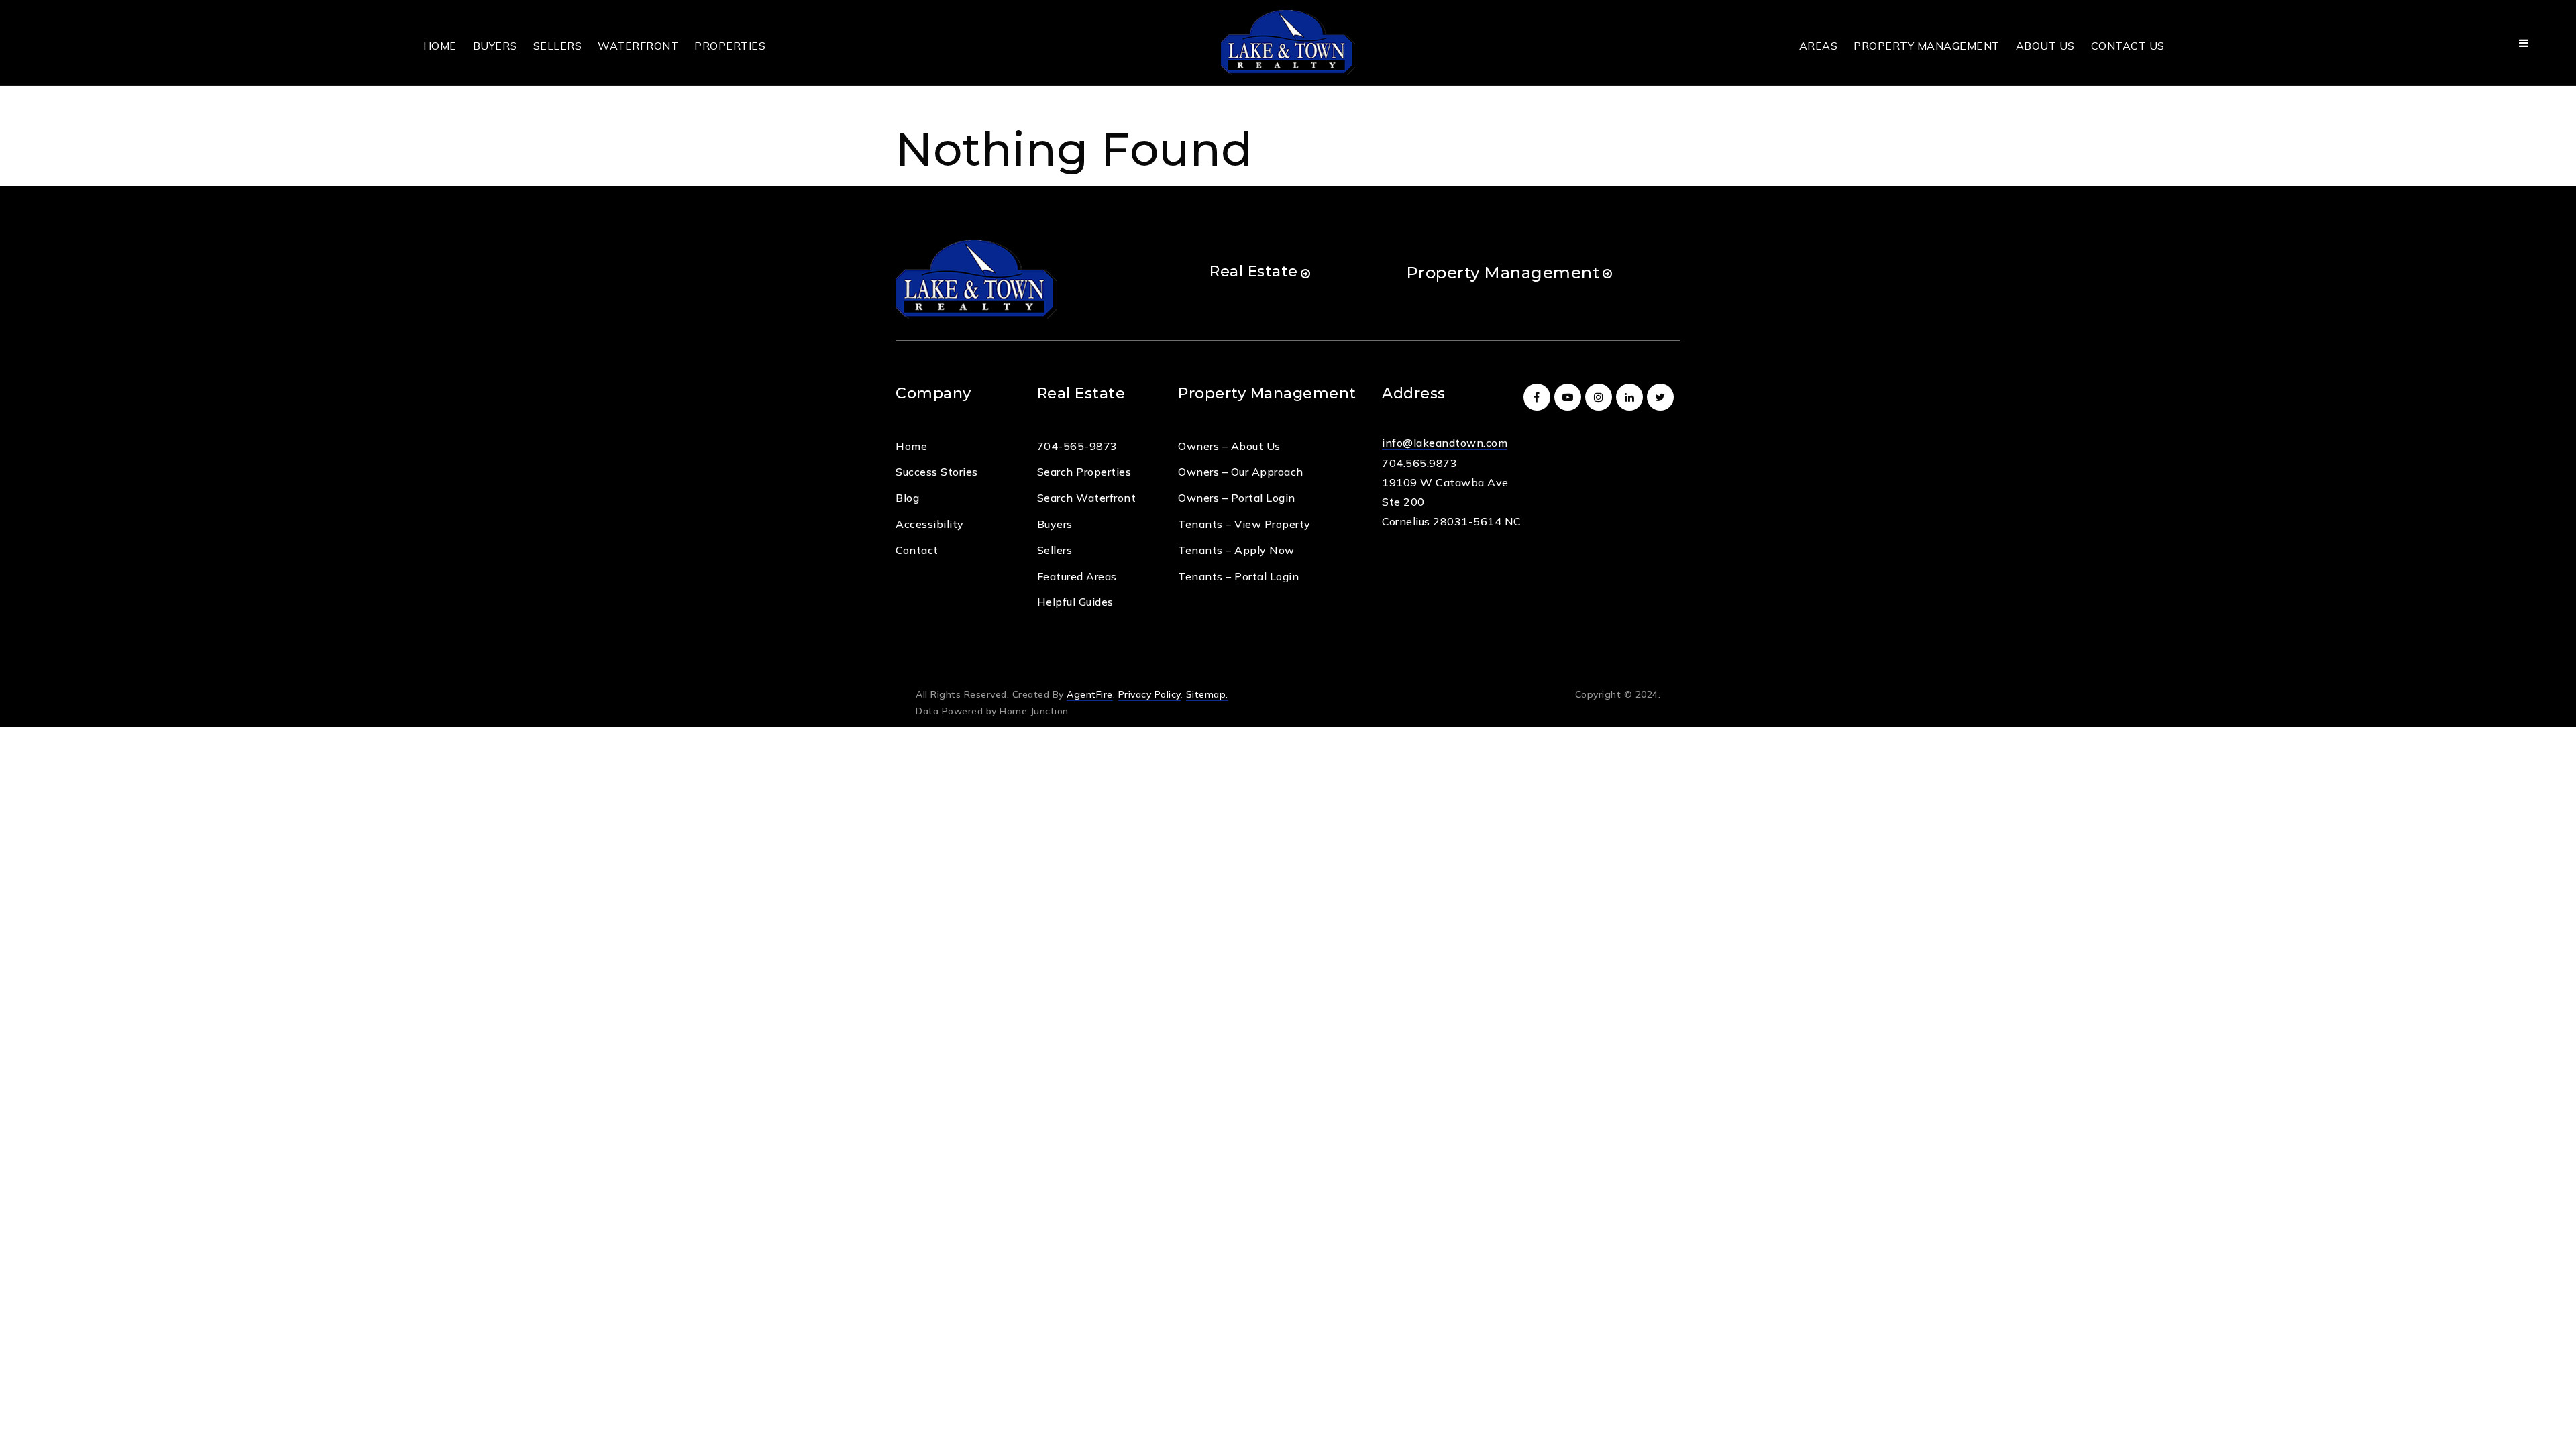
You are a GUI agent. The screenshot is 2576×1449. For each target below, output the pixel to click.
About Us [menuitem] (2045, 46)
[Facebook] (1539, 397)
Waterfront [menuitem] (638, 46)
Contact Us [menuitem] (2128, 46)
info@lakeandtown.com (1445, 443)
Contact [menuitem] (917, 550)
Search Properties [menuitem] (1084, 472)
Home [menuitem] (440, 46)
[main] (1288, 93)
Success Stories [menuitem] (937, 472)
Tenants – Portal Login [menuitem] (1238, 576)
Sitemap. (1207, 694)
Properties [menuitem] (730, 46)
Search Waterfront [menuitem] (1087, 498)
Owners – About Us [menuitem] (1229, 446)
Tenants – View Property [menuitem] (1244, 524)
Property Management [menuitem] (1927, 46)
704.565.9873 (1419, 463)
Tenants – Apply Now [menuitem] (1236, 550)
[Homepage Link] (1288, 42)
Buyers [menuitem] (495, 46)
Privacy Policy (1149, 694)
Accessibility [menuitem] (930, 524)
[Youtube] (1570, 397)
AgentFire (1090, 694)
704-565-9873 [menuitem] (1077, 446)
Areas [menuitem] (1819, 46)
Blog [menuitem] (907, 498)
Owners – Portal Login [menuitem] (1237, 498)
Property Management (1503, 273)
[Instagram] (1601, 397)
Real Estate (1254, 271)
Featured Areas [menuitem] (1077, 576)
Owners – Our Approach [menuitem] (1241, 472)
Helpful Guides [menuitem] (1075, 602)
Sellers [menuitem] (558, 46)
